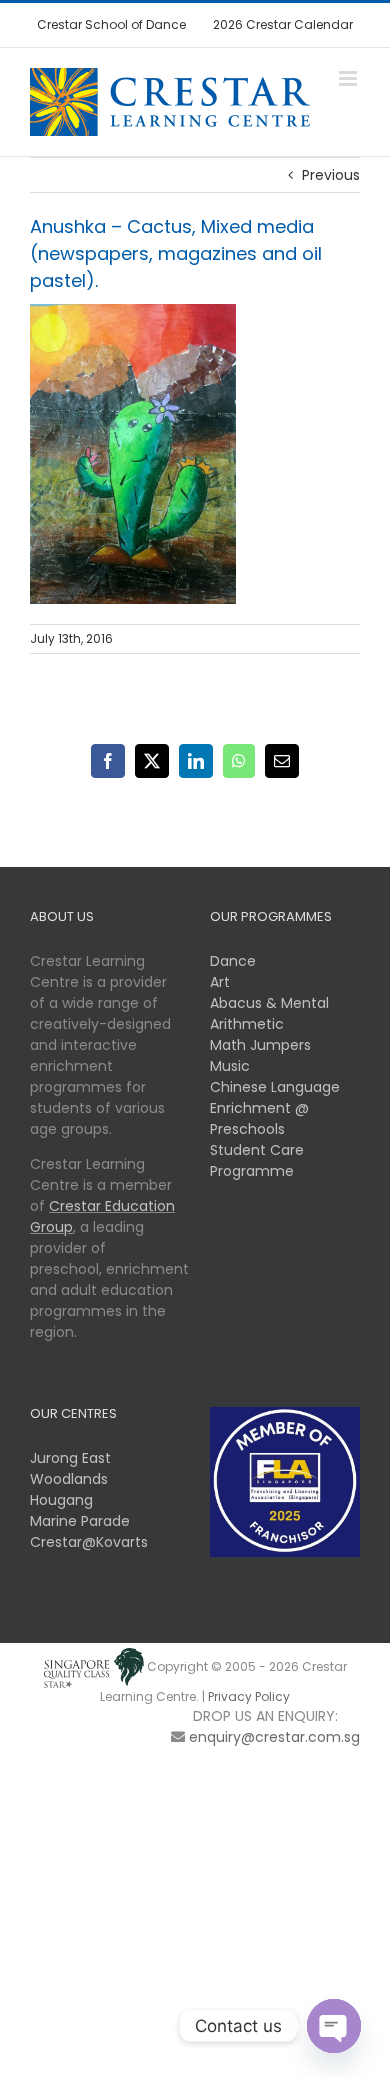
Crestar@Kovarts (89, 1542)
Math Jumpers (260, 1045)
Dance (233, 961)
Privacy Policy (249, 1696)
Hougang (61, 1500)
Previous (331, 175)
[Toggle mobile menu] (349, 78)
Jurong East (70, 1458)
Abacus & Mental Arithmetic (269, 1013)
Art (220, 982)
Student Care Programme (257, 1160)
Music (230, 1066)
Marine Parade (80, 1521)
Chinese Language (275, 1087)
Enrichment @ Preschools (259, 1118)
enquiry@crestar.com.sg (274, 1737)
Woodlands (69, 1479)
